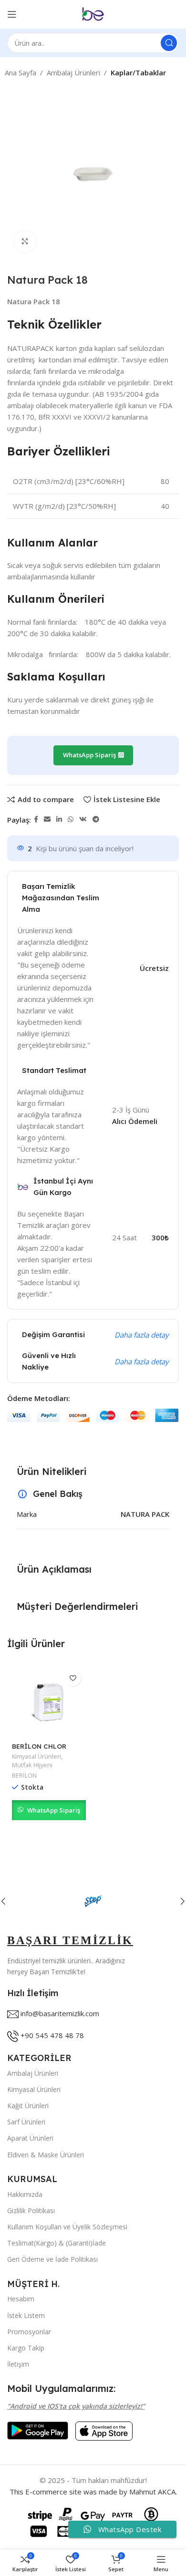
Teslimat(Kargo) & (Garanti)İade (57, 2243)
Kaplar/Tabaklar (138, 72)
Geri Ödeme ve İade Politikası (52, 2259)
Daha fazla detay (142, 1335)
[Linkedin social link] (59, 819)
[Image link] (38, 2430)
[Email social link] (47, 819)
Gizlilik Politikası (31, 2210)
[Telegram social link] (96, 819)
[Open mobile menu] (12, 14)
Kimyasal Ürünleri (36, 1757)
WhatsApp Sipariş (54, 1810)
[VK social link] (83, 819)
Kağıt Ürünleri (28, 2106)
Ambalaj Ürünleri (73, 72)
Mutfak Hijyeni (32, 1765)
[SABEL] (93, 1901)
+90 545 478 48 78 (52, 2035)
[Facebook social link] (36, 819)
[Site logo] (93, 13)
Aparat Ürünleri (30, 2138)
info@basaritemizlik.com (60, 2013)
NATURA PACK (145, 1514)
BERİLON (24, 1776)
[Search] (169, 43)
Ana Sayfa (21, 72)
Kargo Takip (26, 2348)
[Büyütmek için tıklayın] (25, 242)
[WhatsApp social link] (71, 819)
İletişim (18, 2364)
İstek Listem (26, 2315)
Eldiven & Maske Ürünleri (46, 2155)
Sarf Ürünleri (26, 2122)
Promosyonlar (29, 2332)
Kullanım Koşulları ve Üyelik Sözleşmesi (67, 2227)
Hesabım (21, 2299)
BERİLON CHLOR (39, 1746)
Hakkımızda (25, 2194)
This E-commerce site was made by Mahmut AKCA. (93, 2492)
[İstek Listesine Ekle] (73, 1678)
